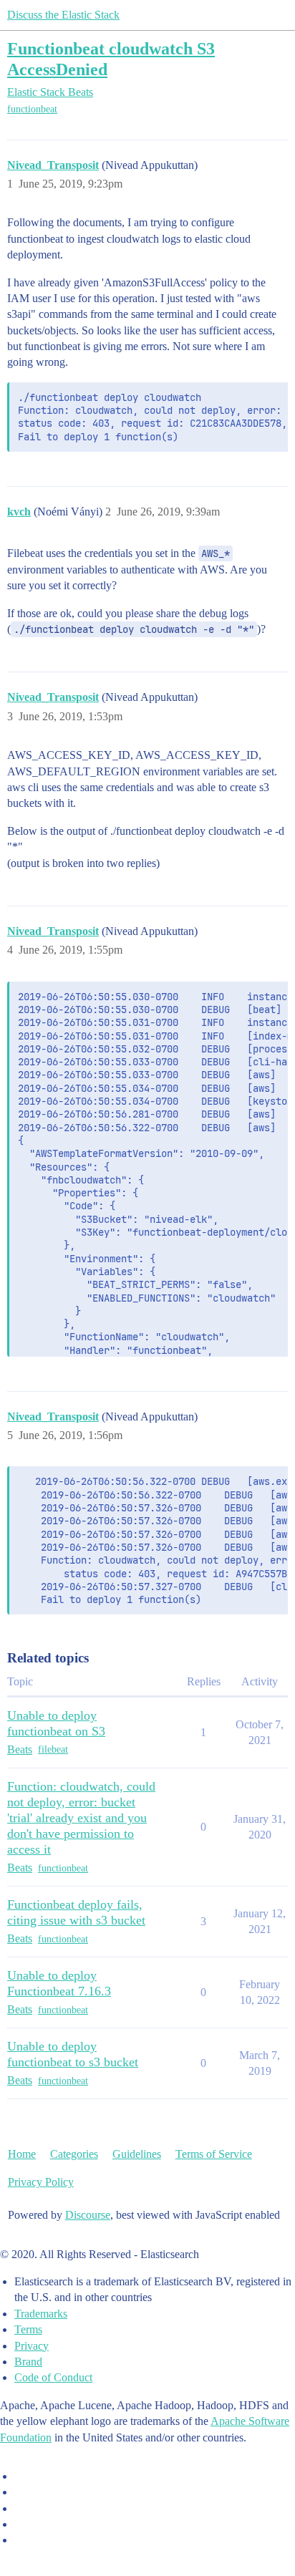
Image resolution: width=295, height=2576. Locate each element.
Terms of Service (214, 2154)
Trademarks (41, 2314)
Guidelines (137, 2154)
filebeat (53, 1749)
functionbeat (32, 109)
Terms (28, 2329)
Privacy (32, 2346)
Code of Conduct (53, 2377)
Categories (74, 2154)
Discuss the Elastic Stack (63, 15)
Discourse (88, 2215)
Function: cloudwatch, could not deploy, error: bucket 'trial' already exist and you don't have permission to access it (81, 1818)
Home (22, 2154)
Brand (28, 2362)
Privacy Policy (41, 2182)
